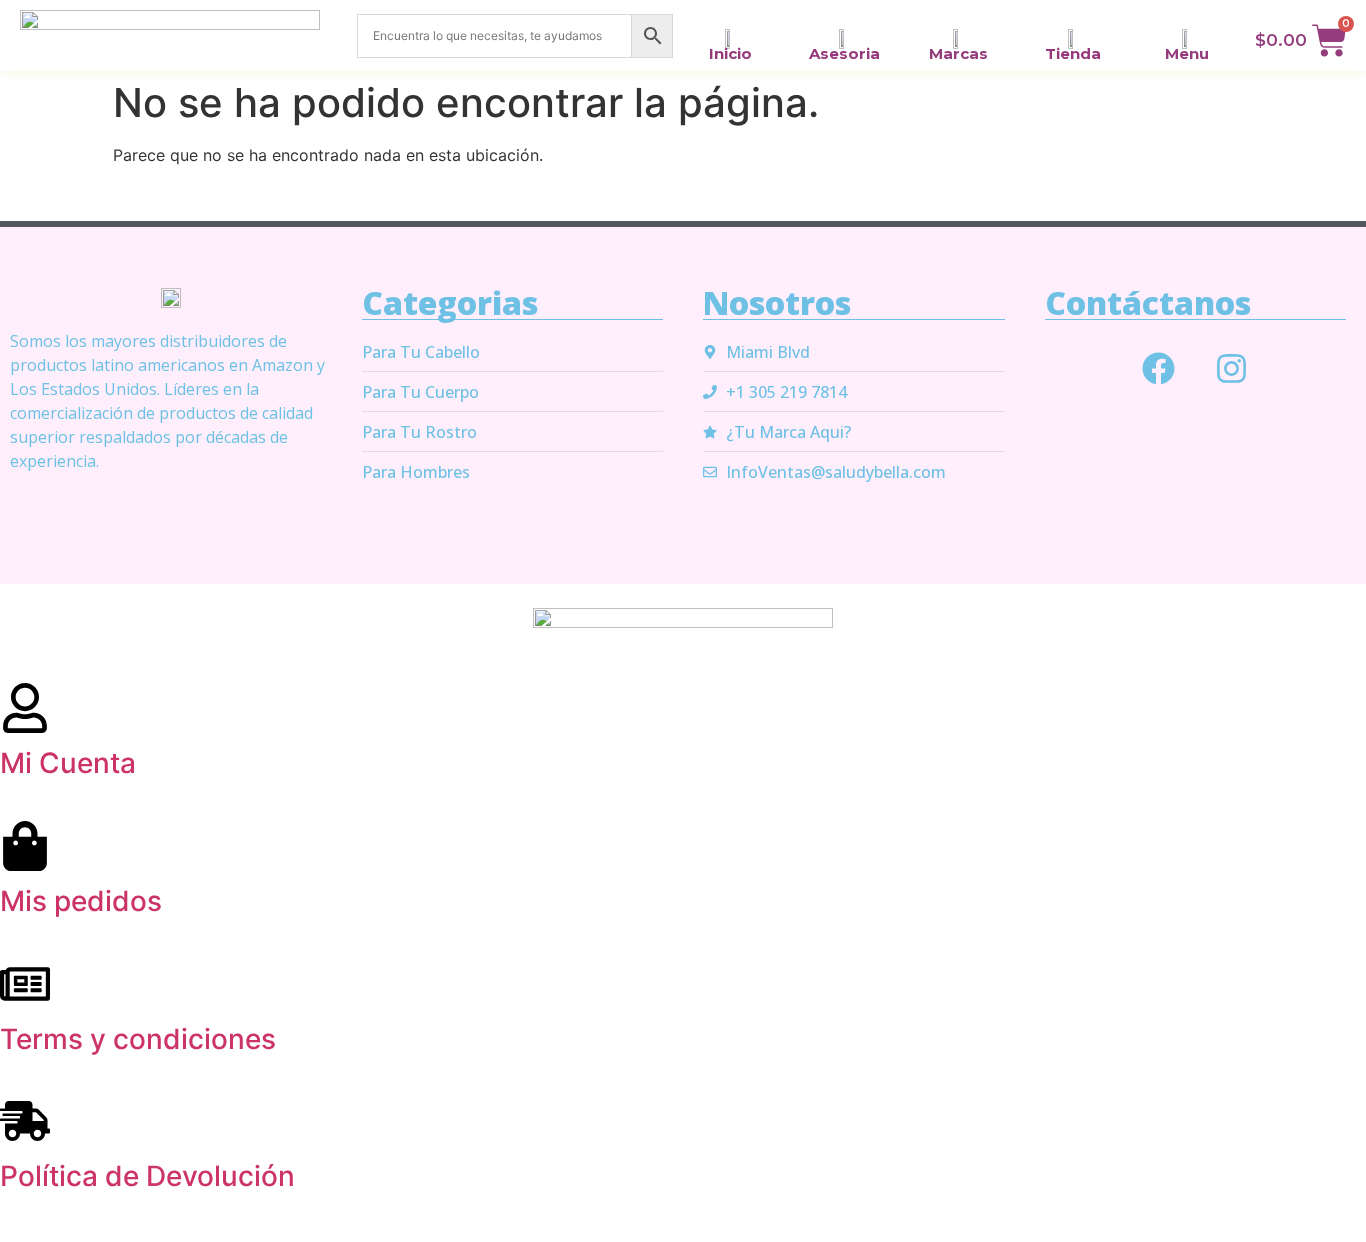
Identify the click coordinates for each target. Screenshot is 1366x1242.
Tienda (1073, 53)
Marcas (958, 53)
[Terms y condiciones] (25, 984)
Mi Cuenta (68, 763)
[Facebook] (1159, 368)
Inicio (730, 53)
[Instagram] (1232, 368)
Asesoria (844, 53)
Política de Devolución (147, 1176)
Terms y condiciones (138, 1039)
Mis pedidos (81, 901)
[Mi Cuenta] (25, 708)
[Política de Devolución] (25, 1121)
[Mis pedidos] (25, 846)
